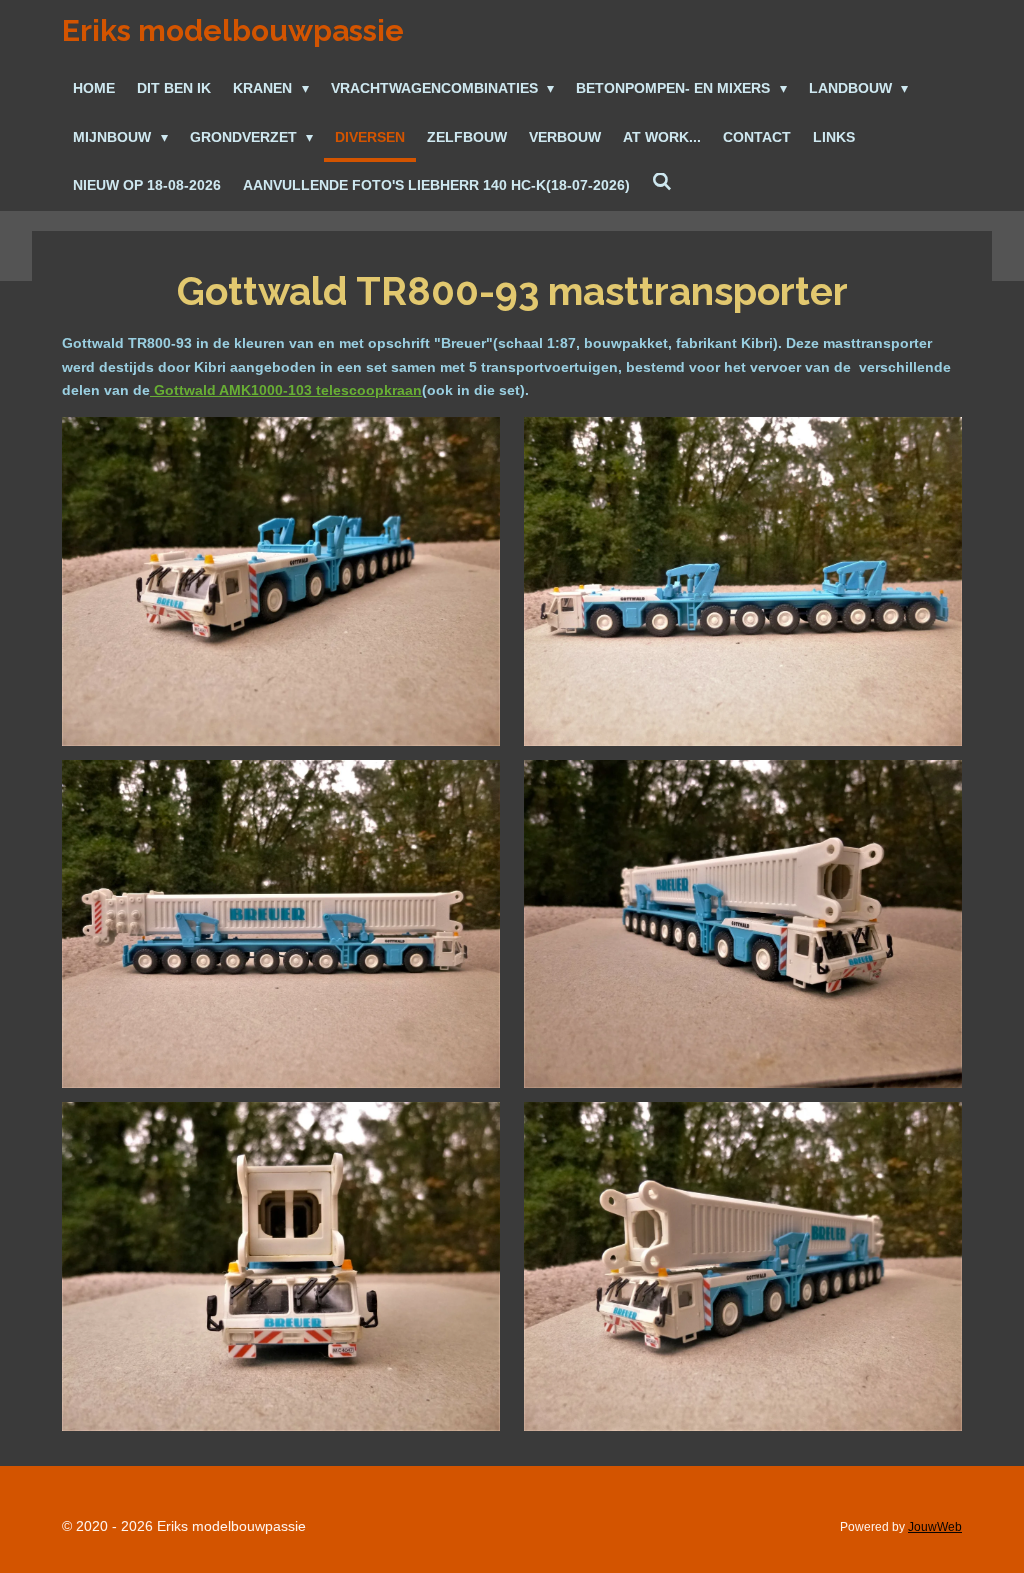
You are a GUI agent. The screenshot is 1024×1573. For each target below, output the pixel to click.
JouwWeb (935, 1526)
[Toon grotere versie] (281, 581)
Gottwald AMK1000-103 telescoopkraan (286, 390)
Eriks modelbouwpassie (233, 30)
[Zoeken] (662, 182)
